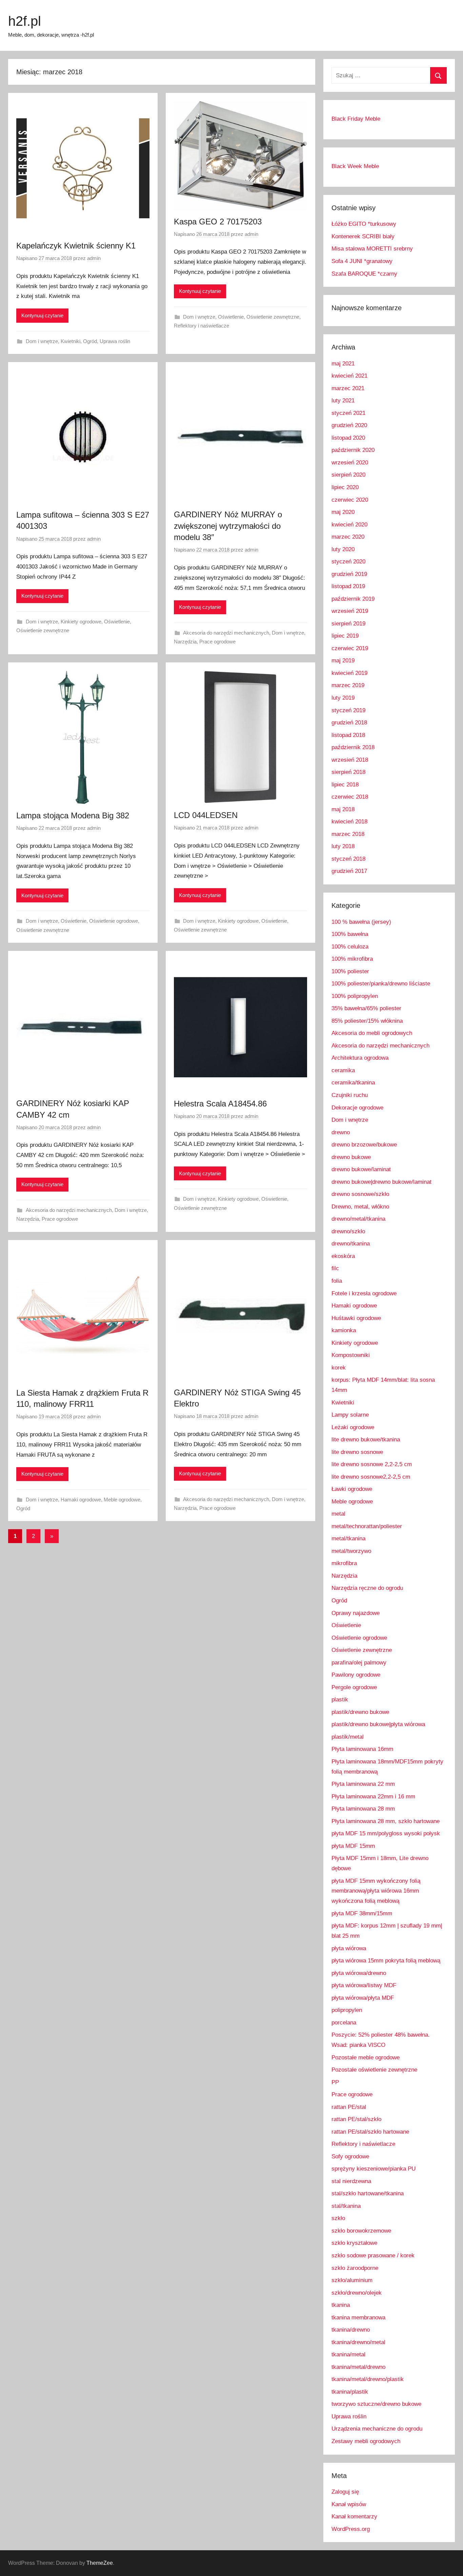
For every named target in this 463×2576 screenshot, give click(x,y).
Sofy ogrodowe (350, 2156)
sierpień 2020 (348, 475)
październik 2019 (353, 599)
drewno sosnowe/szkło (360, 1194)
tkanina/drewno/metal (358, 2342)
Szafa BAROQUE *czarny (364, 274)
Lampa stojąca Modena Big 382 (73, 815)
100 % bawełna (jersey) (361, 922)
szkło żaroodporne (355, 2268)
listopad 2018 (348, 735)
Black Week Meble (355, 166)
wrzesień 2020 (350, 463)
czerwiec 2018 (350, 797)
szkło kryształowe (354, 2243)
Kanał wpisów (349, 2504)
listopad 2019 (348, 586)
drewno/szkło (348, 1231)
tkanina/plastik (350, 2392)
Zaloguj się (345, 2492)
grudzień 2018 (349, 723)
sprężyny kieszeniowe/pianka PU (374, 2169)
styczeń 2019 (348, 710)
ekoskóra (343, 1256)
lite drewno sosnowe (357, 1452)
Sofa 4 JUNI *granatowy (362, 261)
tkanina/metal (348, 2354)
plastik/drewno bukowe (360, 1712)
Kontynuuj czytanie (42, 315)
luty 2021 (343, 401)
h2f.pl (25, 21)
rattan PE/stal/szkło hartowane (370, 2132)
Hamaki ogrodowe (81, 1500)
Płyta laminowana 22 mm (363, 1784)
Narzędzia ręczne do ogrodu (367, 1588)
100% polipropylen (355, 996)
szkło (338, 2218)
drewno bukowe (351, 1157)
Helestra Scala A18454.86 (220, 1104)
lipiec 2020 (345, 487)
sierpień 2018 (348, 772)
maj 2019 (343, 661)
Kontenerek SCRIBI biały (363, 236)
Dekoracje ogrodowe (357, 1108)
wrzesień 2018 (350, 760)
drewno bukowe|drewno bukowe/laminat (381, 1182)
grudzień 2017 (349, 871)
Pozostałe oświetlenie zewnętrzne (374, 2070)
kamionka (344, 1330)
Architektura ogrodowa (360, 1058)
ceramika (343, 1070)
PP (335, 2082)
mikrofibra (344, 1563)
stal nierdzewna (351, 2181)
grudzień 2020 (349, 425)
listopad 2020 (348, 438)
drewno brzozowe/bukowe (364, 1145)
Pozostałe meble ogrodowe (366, 2058)
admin (94, 258)
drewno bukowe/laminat (361, 1169)
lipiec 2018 (345, 785)
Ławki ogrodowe (352, 1489)
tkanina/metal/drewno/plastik (368, 2379)
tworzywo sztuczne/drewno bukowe (376, 2404)
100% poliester (350, 971)
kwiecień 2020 (349, 525)
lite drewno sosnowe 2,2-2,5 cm (372, 1464)
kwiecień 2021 (349, 376)
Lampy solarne (350, 1415)
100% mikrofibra (352, 959)
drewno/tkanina (351, 1244)
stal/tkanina (346, 2206)
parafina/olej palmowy (359, 1663)
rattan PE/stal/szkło (356, 2119)
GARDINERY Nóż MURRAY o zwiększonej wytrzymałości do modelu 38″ (228, 526)
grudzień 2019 (349, 574)
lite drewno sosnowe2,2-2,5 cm (371, 1477)
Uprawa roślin (115, 341)
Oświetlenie (231, 317)
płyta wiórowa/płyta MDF (363, 1998)
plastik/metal (348, 1737)
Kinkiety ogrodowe (81, 622)
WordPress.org (351, 2529)
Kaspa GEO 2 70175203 (218, 222)
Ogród (90, 341)
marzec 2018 (348, 834)
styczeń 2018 (348, 859)
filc (335, 1268)
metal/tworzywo (351, 1551)
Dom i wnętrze (42, 341)
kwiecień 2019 (349, 673)
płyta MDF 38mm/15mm (362, 1913)
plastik (340, 1700)
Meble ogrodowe (122, 1500)
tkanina (341, 2305)
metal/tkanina (348, 1539)
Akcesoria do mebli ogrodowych (372, 1033)
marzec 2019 (348, 685)
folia (337, 1281)
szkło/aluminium (352, 2280)
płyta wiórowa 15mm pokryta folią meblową (386, 1961)
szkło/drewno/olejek (357, 2293)
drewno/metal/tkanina (358, 1219)
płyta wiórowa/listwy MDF (364, 1985)
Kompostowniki (351, 1355)
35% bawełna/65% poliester (366, 1008)
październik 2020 (353, 450)
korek (339, 1368)
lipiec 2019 (345, 636)
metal (338, 1514)
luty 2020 (343, 549)
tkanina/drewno (351, 2330)
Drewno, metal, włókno (360, 1207)
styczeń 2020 (348, 562)
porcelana (344, 2023)
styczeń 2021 (348, 413)
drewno (341, 1132)
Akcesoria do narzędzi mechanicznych (226, 633)
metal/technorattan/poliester (367, 1526)
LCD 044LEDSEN (206, 815)
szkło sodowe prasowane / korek (373, 2255)
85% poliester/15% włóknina (367, 1021)
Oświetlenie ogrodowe (114, 921)
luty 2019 (343, 698)
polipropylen (347, 2010)
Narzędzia (185, 642)
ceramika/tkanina (353, 1083)
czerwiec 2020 (350, 500)
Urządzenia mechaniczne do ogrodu (377, 2429)
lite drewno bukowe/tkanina (366, 1440)
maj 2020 (343, 512)
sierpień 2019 (348, 624)
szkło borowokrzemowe (361, 2231)
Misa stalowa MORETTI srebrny (372, 249)
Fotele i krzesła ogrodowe (364, 1293)
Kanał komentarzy (354, 2517)
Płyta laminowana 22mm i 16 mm (373, 1796)
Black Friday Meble (356, 119)
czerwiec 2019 (350, 648)
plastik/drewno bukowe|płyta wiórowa (378, 1724)
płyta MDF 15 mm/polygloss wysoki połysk (386, 1833)
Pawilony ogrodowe (356, 1675)
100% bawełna (350, 934)
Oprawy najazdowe (356, 1613)
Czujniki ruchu (350, 1095)
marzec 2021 (348, 388)
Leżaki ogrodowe (353, 1427)
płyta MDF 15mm (353, 1846)
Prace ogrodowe (217, 642)
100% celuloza (350, 947)
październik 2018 (353, 747)
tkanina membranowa (358, 2318)
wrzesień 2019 (350, 611)
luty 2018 (343, 846)
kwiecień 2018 (349, 822)
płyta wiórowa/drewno (359, 1973)
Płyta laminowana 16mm (362, 1749)
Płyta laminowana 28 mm (363, 1809)
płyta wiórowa (349, 1948)
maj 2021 (343, 364)
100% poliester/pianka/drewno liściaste (381, 984)
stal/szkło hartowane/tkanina (368, 2193)
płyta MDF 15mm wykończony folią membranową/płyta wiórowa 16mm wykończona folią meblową (376, 1891)
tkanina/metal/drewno (358, 2367)
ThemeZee (100, 2563)
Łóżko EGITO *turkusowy (364, 224)
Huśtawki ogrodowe (356, 1318)
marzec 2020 (348, 537)
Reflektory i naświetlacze (202, 326)
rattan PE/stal (349, 2107)
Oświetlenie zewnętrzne (273, 317)
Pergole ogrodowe (354, 1687)
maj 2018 (343, 809)
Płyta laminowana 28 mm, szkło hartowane (386, 1821)
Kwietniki (71, 341)
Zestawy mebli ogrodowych (366, 2441)
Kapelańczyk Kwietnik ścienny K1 (76, 246)
